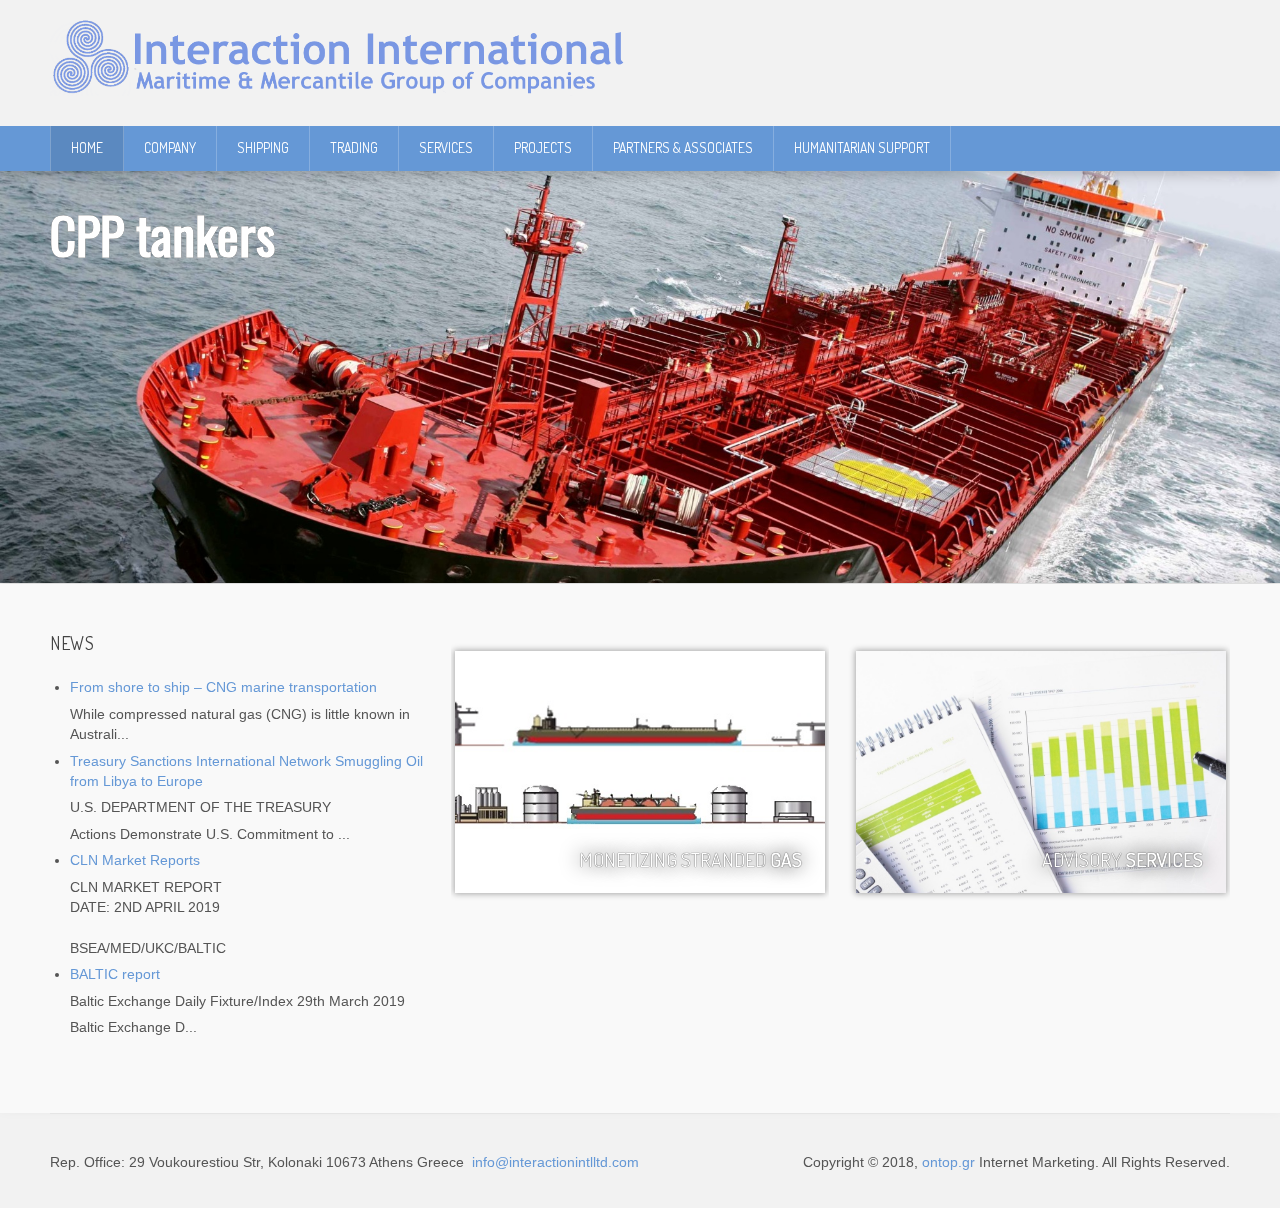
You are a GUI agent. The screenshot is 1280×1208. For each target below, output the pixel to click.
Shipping (263, 147)
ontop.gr (948, 1162)
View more (1041, 772)
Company (170, 147)
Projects (543, 147)
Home (87, 147)
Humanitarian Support (862, 147)
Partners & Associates (683, 147)
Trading (354, 147)
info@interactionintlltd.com (553, 1162)
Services (446, 147)
